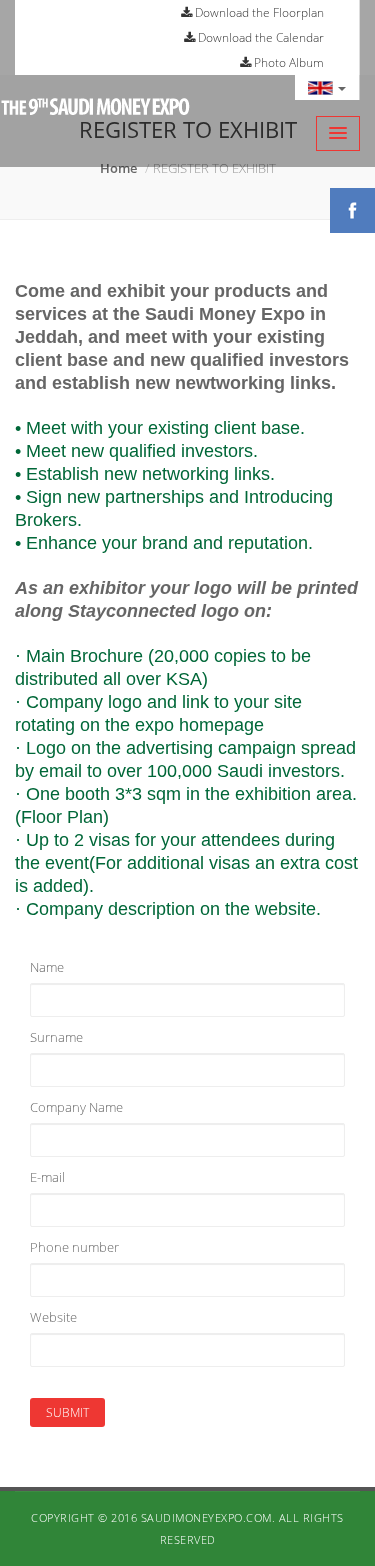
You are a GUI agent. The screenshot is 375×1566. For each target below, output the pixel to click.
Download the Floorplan (258, 12)
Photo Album (287, 62)
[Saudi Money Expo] (95, 125)
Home (118, 168)
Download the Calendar (259, 37)
